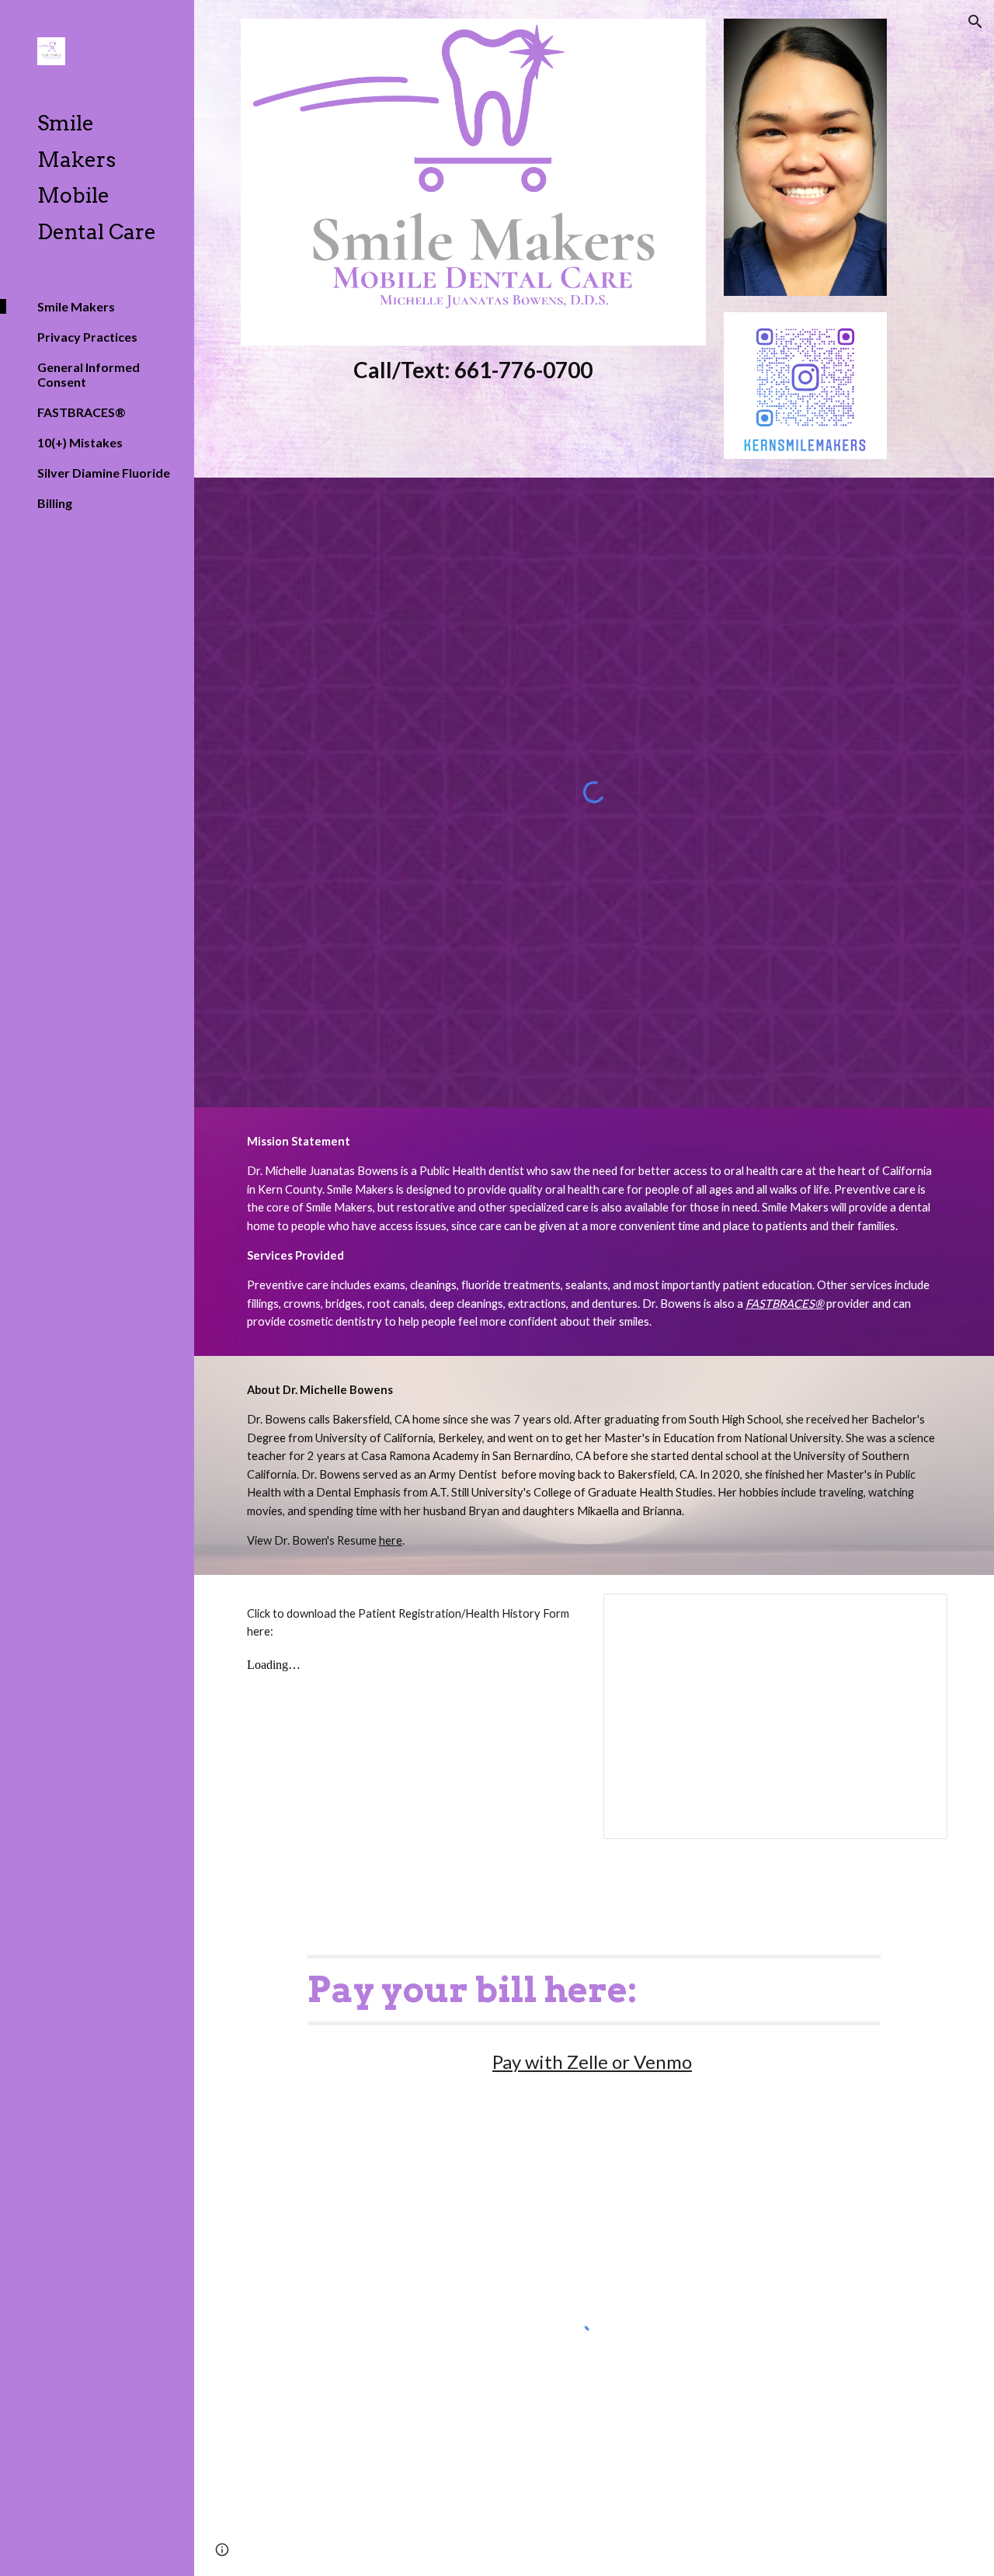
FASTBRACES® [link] (82, 412)
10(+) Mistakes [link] (80, 442)
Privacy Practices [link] (87, 337)
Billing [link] (55, 503)
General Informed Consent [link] (89, 374)
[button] (975, 22)
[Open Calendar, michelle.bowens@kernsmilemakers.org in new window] (918, 1614)
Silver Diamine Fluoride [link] (104, 473)
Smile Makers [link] (76, 306)
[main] (473, 370)
